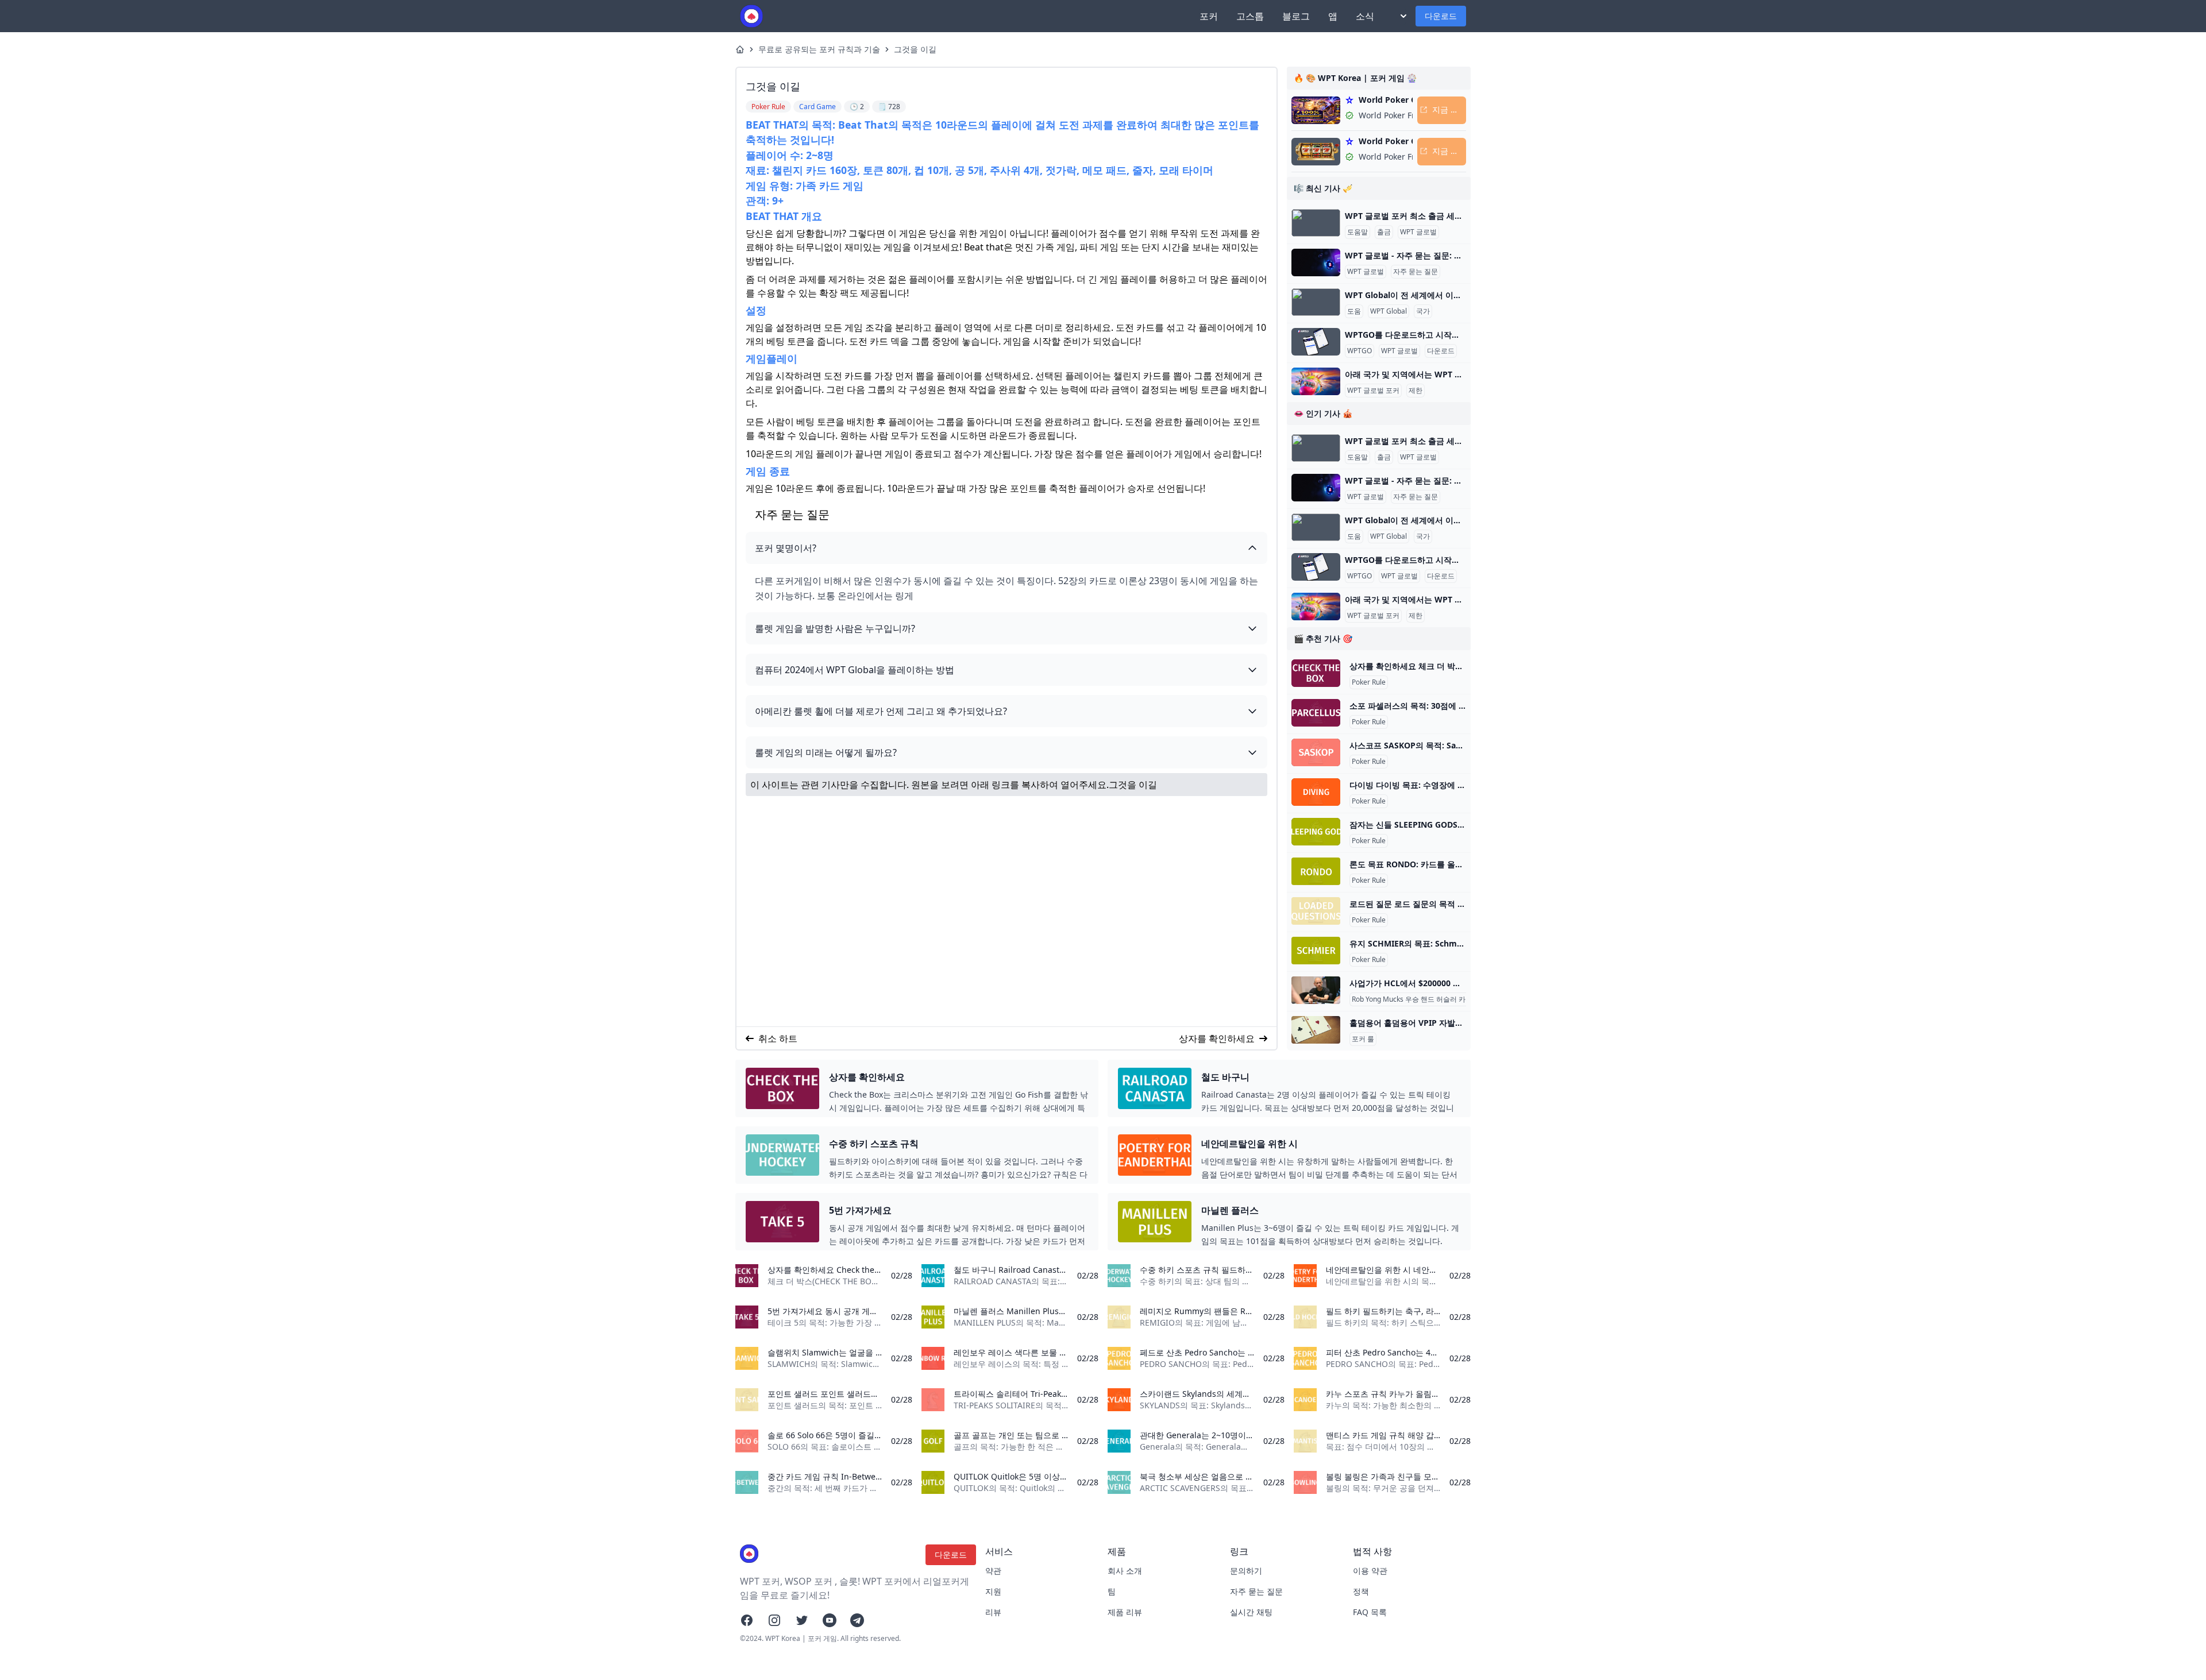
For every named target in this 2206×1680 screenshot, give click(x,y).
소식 (1365, 16)
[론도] (1316, 871)
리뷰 (993, 1612)
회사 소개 (1125, 1571)
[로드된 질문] (1316, 911)
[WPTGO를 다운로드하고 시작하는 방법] (1316, 342)
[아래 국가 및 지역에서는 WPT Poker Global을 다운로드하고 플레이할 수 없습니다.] (1316, 381)
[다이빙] (1316, 792)
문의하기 (1246, 1571)
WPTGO (1360, 351)
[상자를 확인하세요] (1316, 673)
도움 (1354, 311)
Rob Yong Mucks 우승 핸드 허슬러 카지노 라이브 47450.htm (1445, 999)
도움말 (1357, 232)
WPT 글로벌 (1418, 232)
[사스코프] (1316, 752)
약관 (993, 1571)
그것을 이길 (915, 49)
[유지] (1316, 951)
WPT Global (1389, 311)
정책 (1361, 1591)
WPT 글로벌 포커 (1373, 391)
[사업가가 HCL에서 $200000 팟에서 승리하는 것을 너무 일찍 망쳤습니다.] (1316, 990)
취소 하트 (778, 1038)
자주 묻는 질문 (1416, 272)
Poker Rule (1369, 682)
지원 (993, 1591)
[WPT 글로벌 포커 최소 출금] (1316, 223)
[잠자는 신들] (1316, 832)
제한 (1416, 391)
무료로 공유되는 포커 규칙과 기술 (819, 49)
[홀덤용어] (1316, 1030)
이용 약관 (1370, 1571)
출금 (1384, 232)
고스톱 (1250, 16)
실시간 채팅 (1251, 1612)
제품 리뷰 (1125, 1612)
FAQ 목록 (1370, 1612)
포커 (1209, 16)
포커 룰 (1363, 1039)
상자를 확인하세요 (1217, 1038)
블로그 (1296, 16)
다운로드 (1441, 16)
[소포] (1316, 713)
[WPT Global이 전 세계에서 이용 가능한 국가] (1316, 302)
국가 (1423, 311)
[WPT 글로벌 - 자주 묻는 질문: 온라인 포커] (1316, 262)
